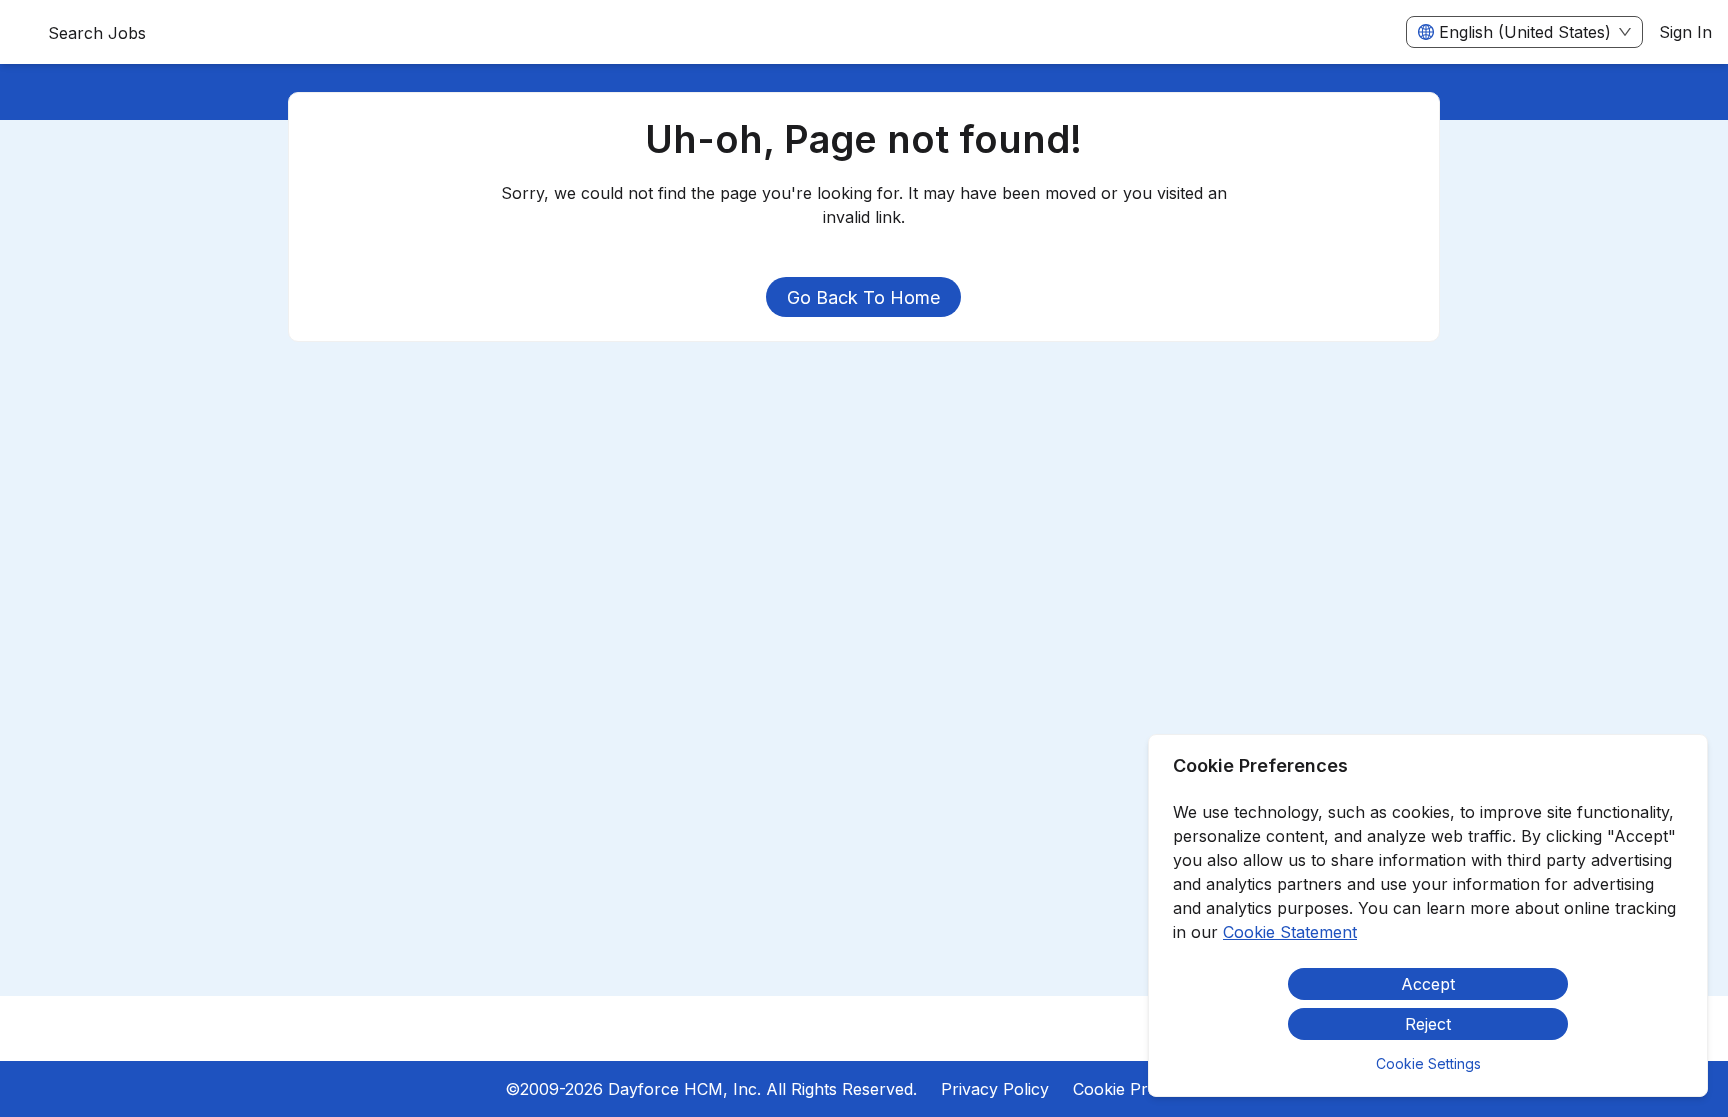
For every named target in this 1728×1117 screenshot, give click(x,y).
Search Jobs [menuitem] (97, 33)
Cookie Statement (1290, 932)
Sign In (1685, 32)
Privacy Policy (995, 1089)
